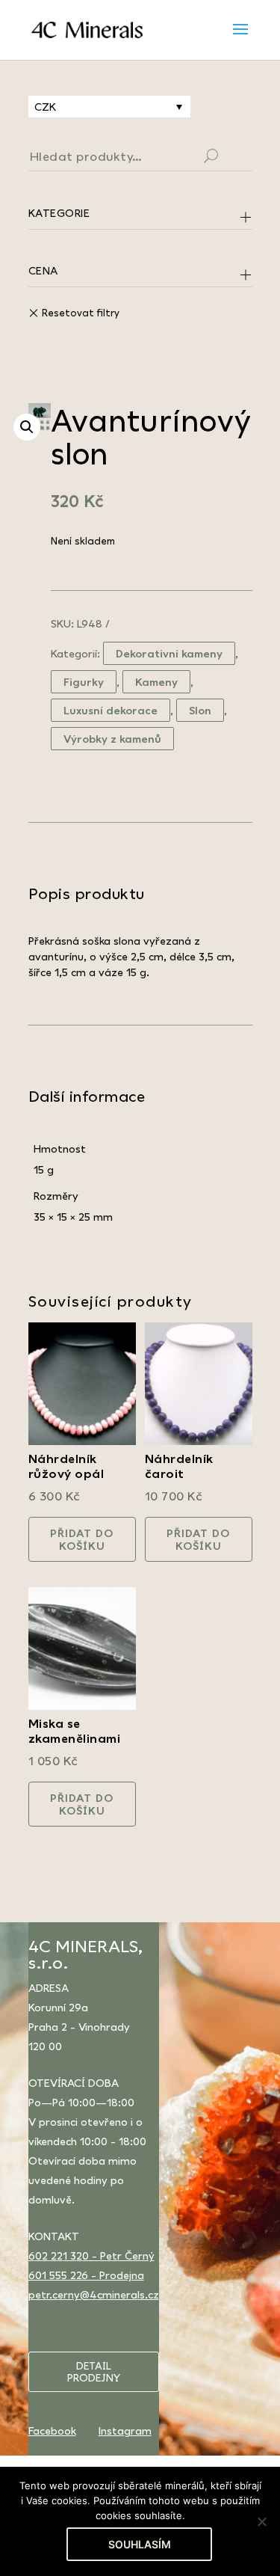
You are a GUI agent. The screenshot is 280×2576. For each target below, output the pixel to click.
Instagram (125, 2431)
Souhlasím (140, 2544)
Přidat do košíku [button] (82, 1539)
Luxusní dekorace (111, 710)
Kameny (156, 682)
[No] (261, 2521)
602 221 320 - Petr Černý (91, 2255)
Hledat (229, 158)
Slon (200, 710)
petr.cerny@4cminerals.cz (94, 2294)
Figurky (84, 682)
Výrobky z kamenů (112, 739)
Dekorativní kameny (169, 653)
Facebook (52, 2431)
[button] (27, 427)
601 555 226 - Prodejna (86, 2275)
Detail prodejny (94, 2372)
